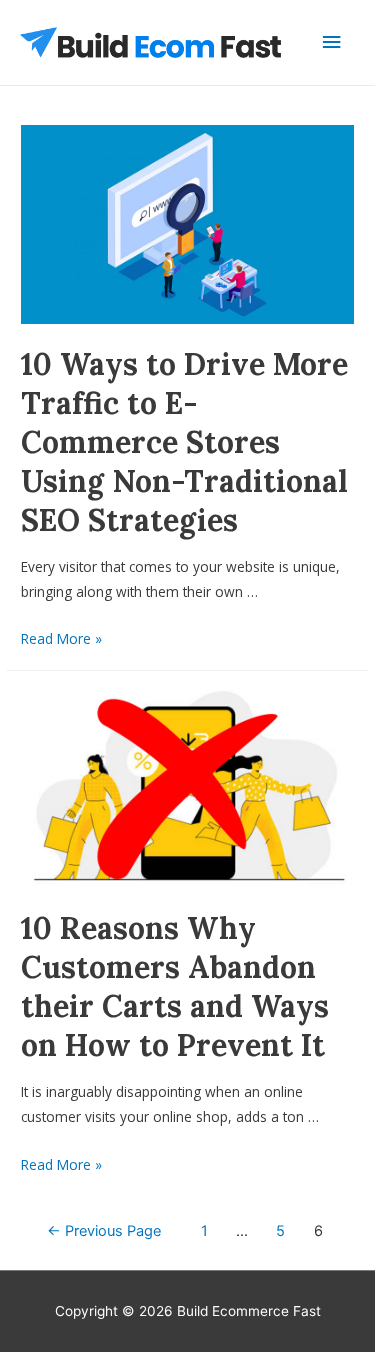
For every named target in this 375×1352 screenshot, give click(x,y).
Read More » (61, 638)
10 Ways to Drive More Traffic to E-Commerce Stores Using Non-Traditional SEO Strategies (184, 442)
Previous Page (104, 1231)
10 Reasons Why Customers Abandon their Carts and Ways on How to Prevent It (175, 986)
